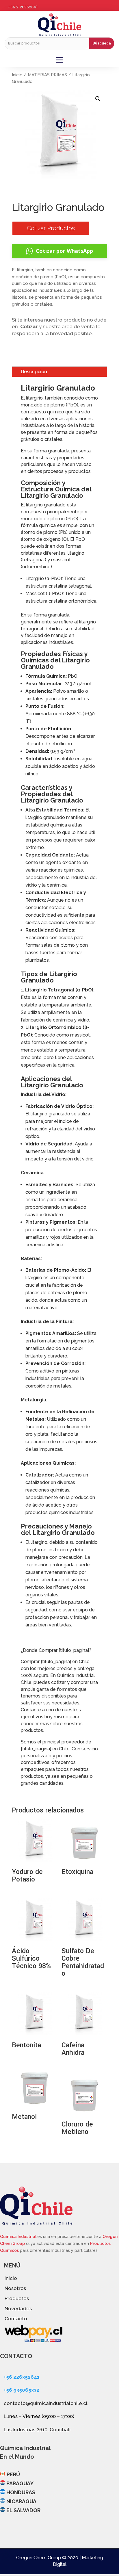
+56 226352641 (22, 2377)
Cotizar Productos (51, 228)
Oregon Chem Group (39, 2558)
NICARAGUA (21, 2501)
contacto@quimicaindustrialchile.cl (46, 2403)
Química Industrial (19, 2237)
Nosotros (15, 2288)
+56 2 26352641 (23, 7)
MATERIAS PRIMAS (47, 75)
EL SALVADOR (23, 2510)
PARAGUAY (20, 2483)
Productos (17, 2298)
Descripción (34, 372)
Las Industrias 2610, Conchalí (37, 2430)
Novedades (18, 2308)
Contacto (16, 2319)
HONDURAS (21, 2492)
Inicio (17, 75)
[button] (98, 99)
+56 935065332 (22, 2390)
